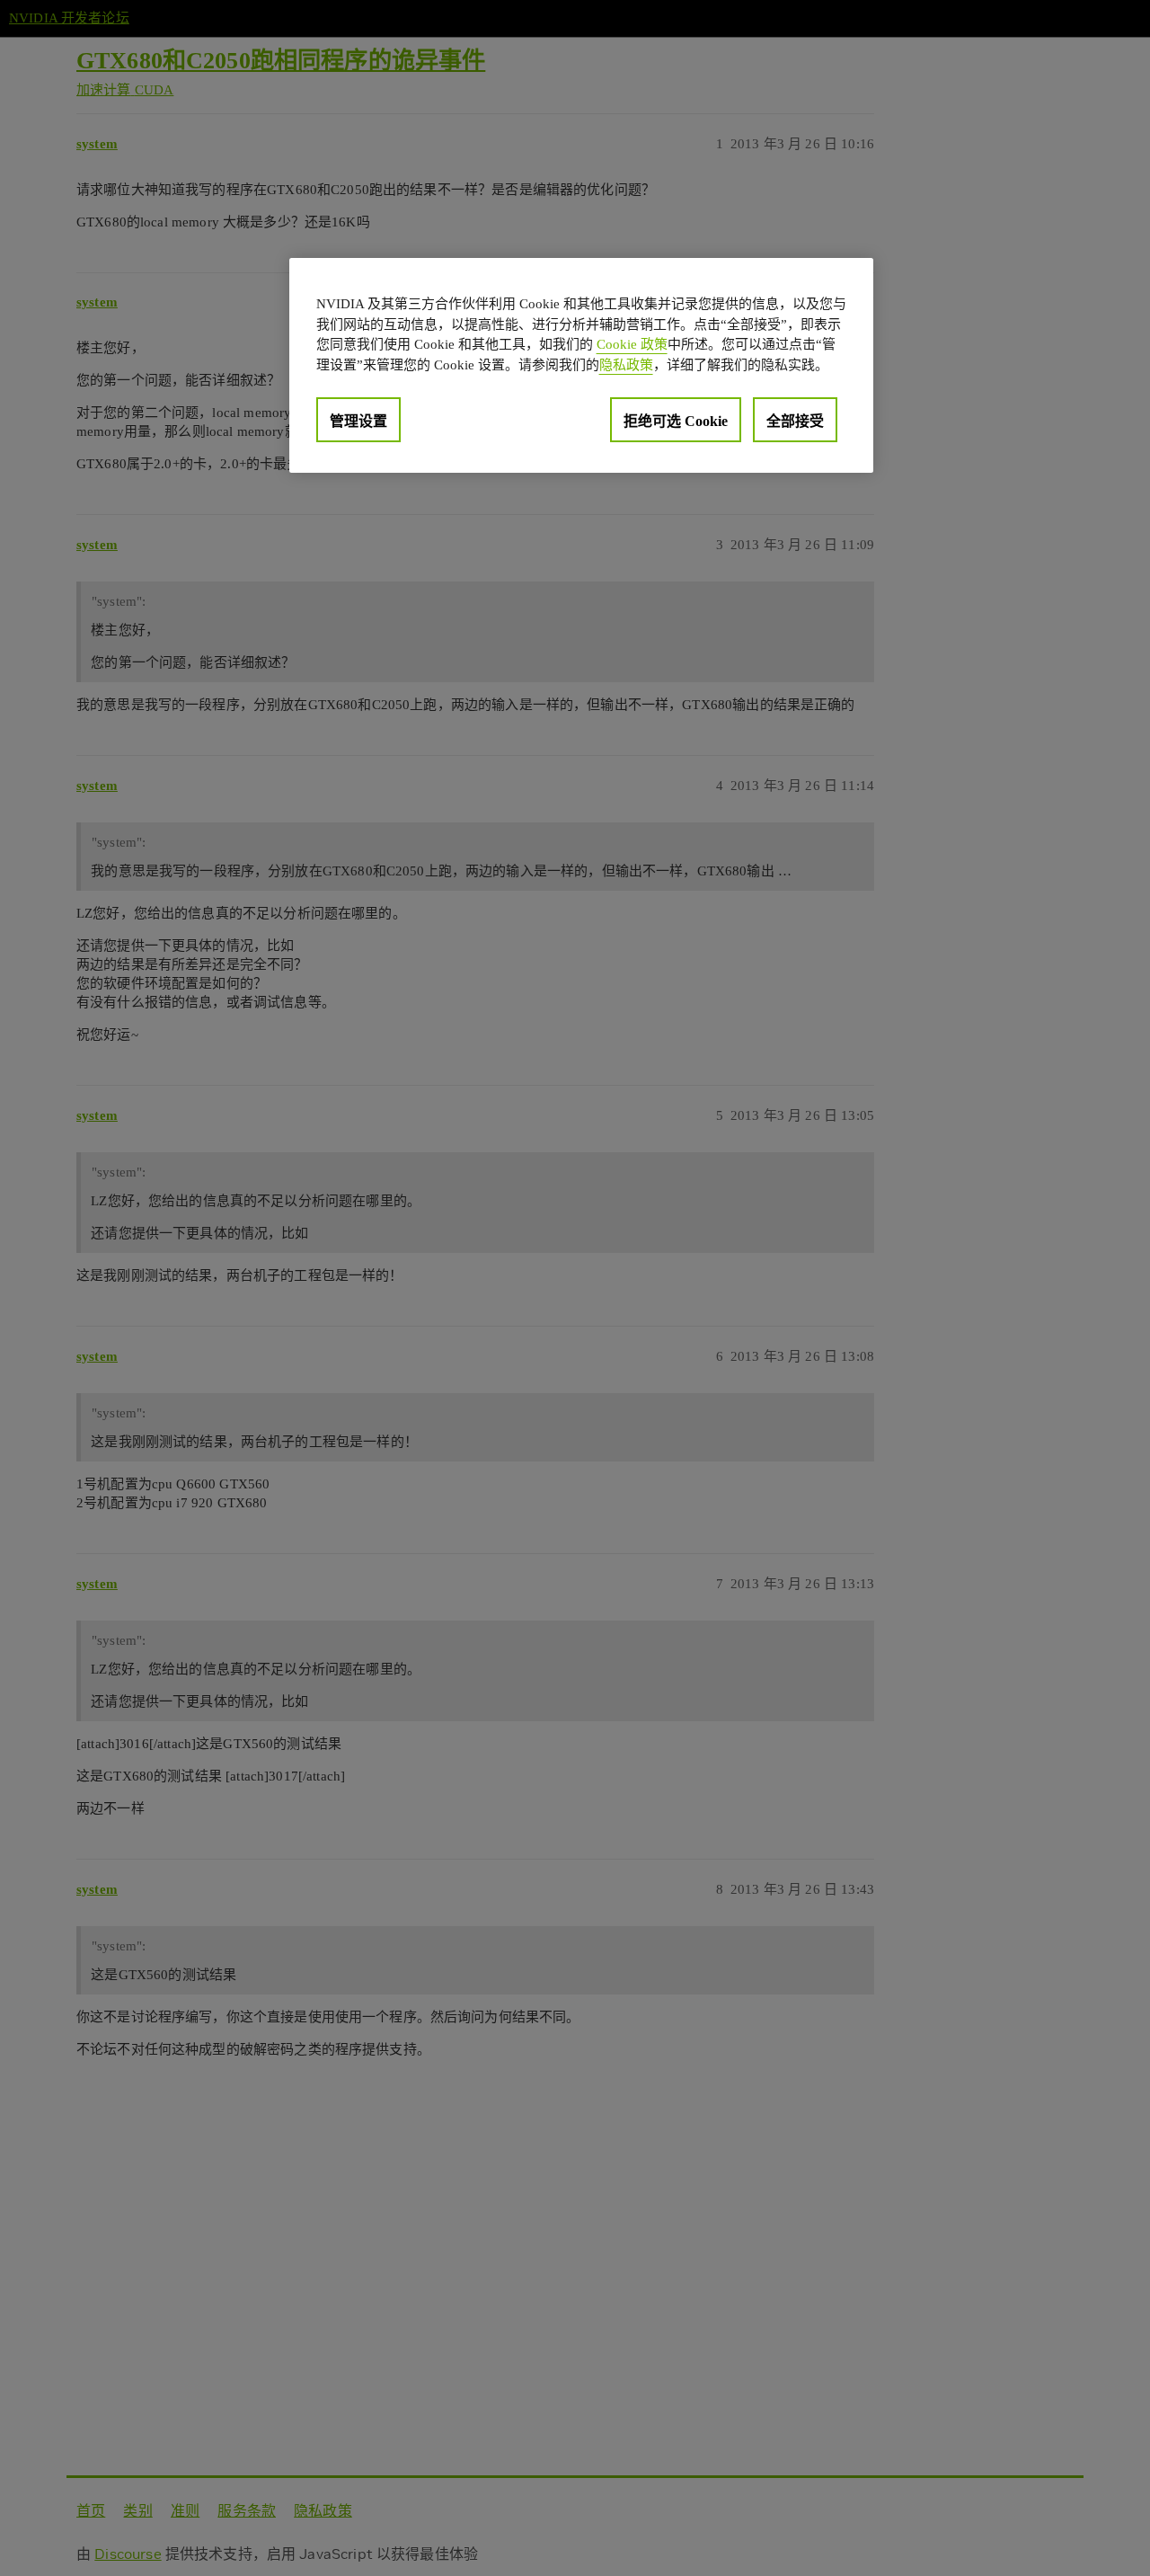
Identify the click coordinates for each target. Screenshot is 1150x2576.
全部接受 (795, 421)
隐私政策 (626, 364)
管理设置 (358, 421)
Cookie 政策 (632, 344)
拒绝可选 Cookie (676, 421)
